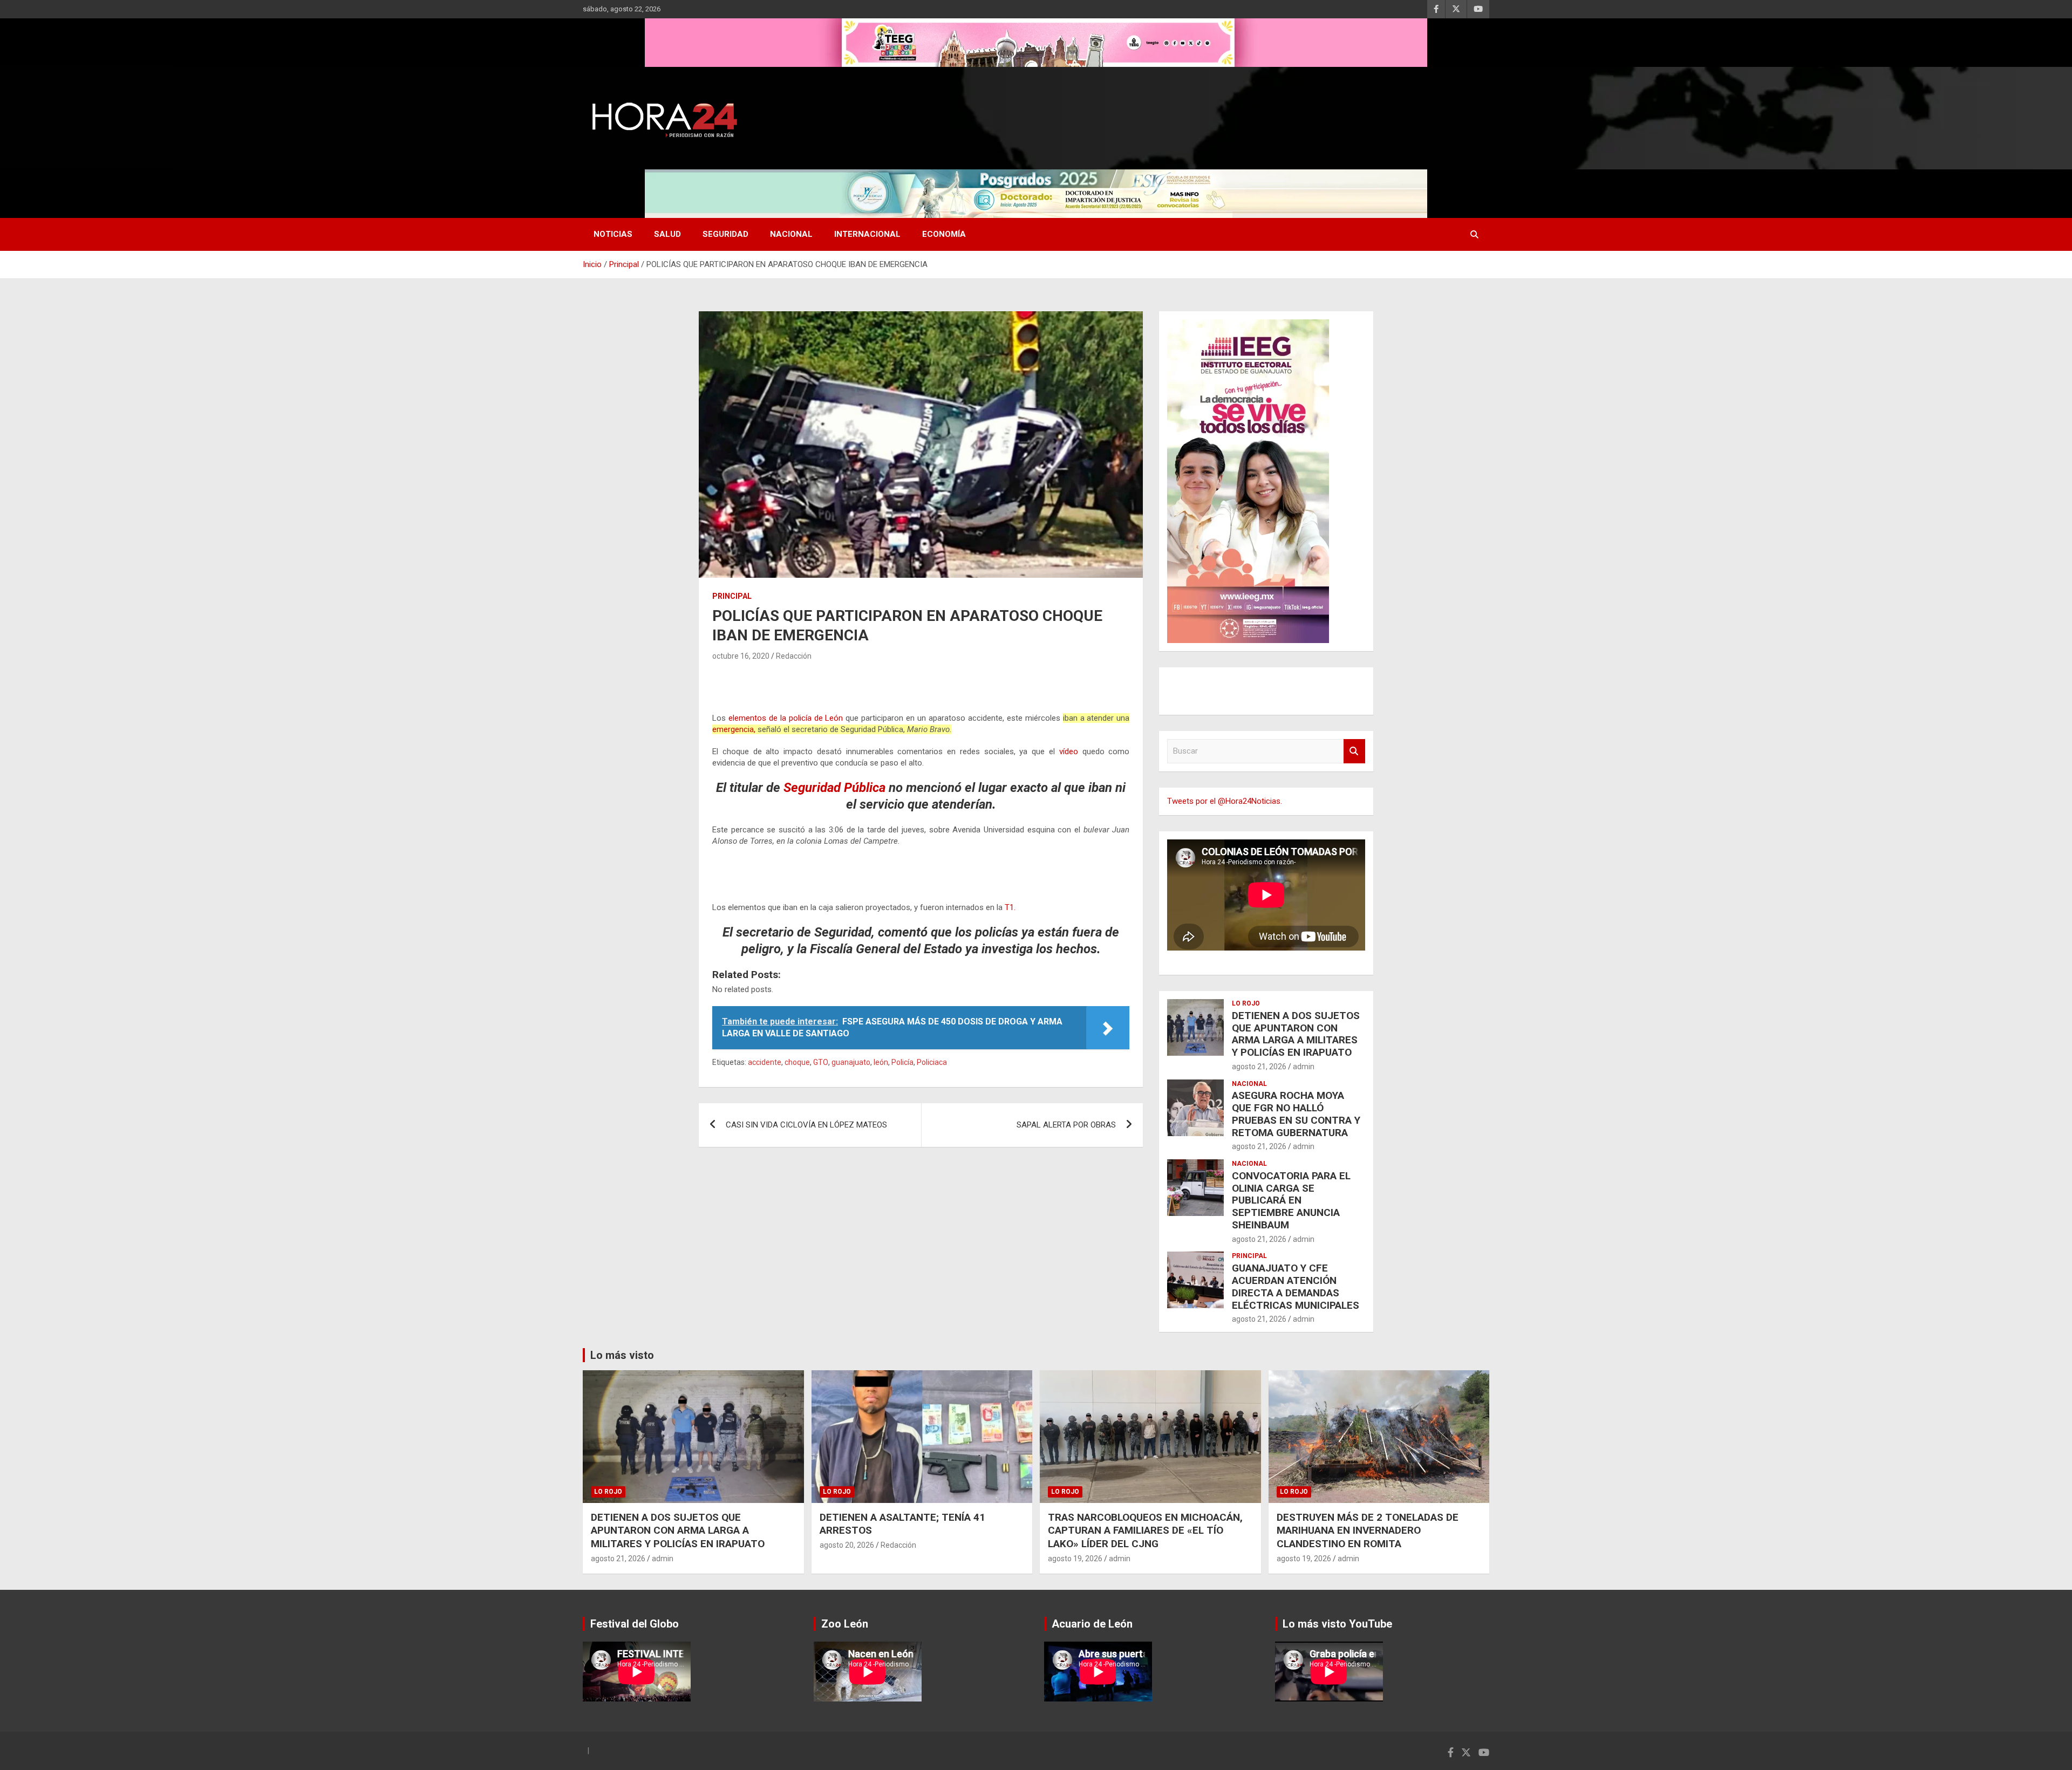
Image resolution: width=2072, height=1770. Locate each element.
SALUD (667, 234)
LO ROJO (1246, 1003)
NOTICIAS (613, 234)
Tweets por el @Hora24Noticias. (1225, 801)
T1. (1009, 907)
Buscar (1354, 751)
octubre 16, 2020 (741, 656)
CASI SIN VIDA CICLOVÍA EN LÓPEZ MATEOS (806, 1125)
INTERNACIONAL (867, 234)
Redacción (794, 656)
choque (797, 1062)
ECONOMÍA (944, 234)
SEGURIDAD (725, 234)
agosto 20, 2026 (847, 1545)
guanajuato (851, 1062)
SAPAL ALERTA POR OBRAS (1066, 1125)
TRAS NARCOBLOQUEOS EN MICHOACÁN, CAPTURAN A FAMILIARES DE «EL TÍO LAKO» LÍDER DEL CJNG (1145, 1530)
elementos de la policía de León (786, 718)
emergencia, (734, 729)
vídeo (1066, 751)
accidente (765, 1062)
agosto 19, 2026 (1075, 1559)
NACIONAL (791, 234)
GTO (821, 1062)
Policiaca (932, 1062)
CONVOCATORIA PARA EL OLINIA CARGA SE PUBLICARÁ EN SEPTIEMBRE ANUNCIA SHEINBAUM (1291, 1200)
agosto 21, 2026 (1259, 1067)
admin (1304, 1067)
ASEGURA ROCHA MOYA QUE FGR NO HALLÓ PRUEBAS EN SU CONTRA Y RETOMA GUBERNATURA (1296, 1114)
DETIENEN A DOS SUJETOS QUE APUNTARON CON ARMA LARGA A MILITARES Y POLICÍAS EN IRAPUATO (1296, 1034)
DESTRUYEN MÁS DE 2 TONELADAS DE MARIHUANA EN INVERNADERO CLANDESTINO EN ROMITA (1368, 1530)
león (881, 1062)
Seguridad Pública (834, 788)
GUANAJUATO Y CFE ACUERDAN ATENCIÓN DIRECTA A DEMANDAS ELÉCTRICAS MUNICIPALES (1296, 1286)
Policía (902, 1062)
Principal (732, 596)
